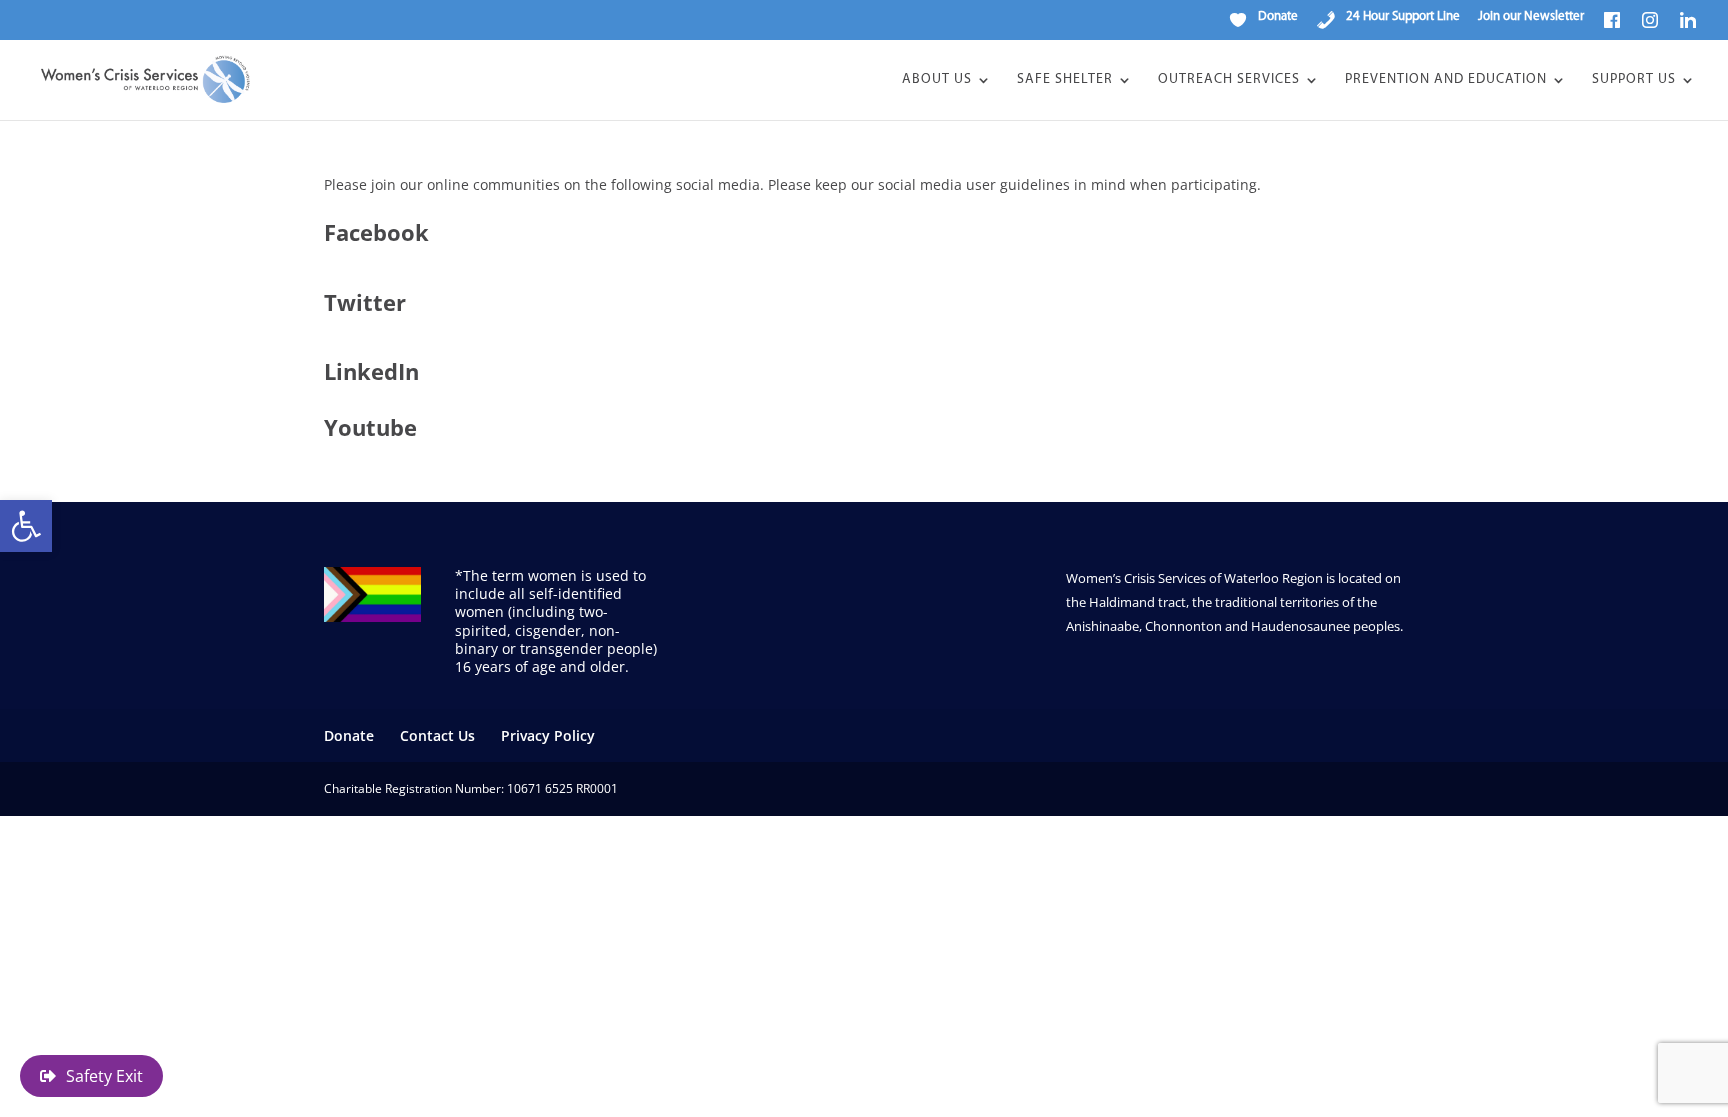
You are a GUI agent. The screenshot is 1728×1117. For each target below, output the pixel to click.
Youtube (370, 427)
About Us (937, 80)
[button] (26, 526)
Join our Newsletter (1531, 16)
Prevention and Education (1446, 80)
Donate (349, 735)
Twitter (365, 302)
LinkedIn (371, 371)
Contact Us (437, 735)
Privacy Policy (548, 735)
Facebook (376, 232)
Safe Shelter (1065, 80)
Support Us (1634, 80)
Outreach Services (1229, 80)
